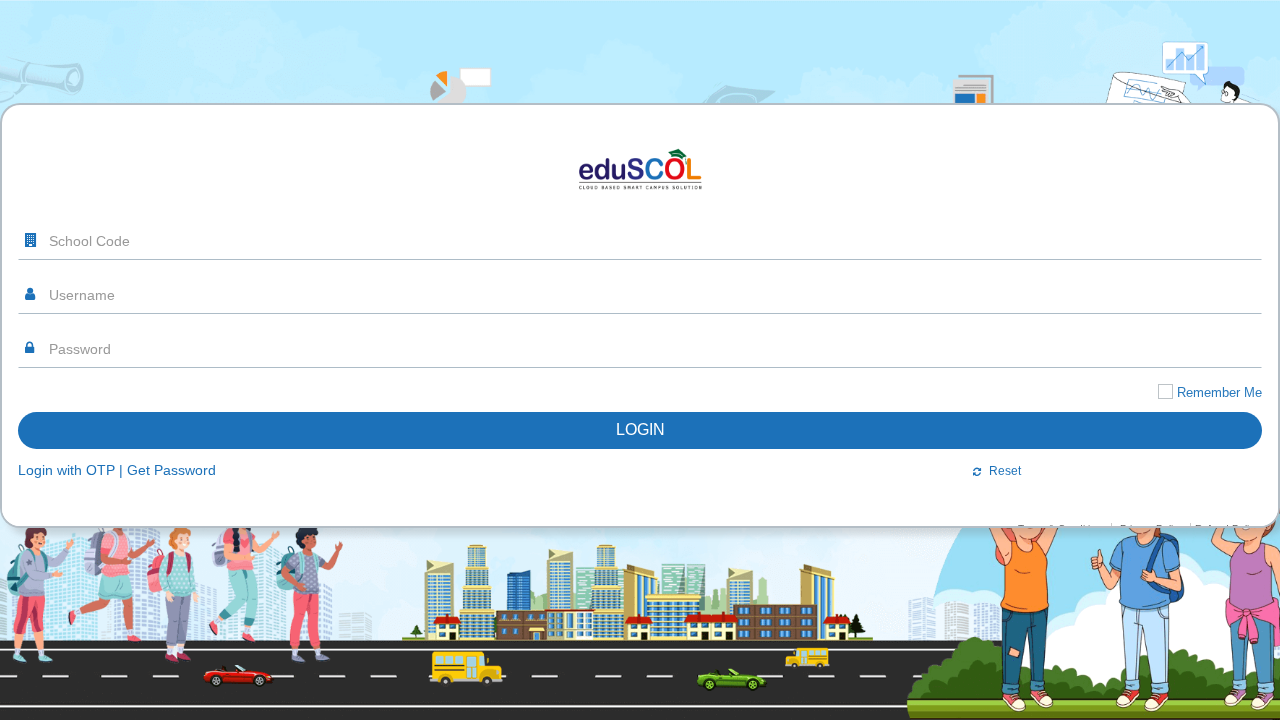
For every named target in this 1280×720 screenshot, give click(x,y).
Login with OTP (66, 490)
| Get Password (167, 490)
